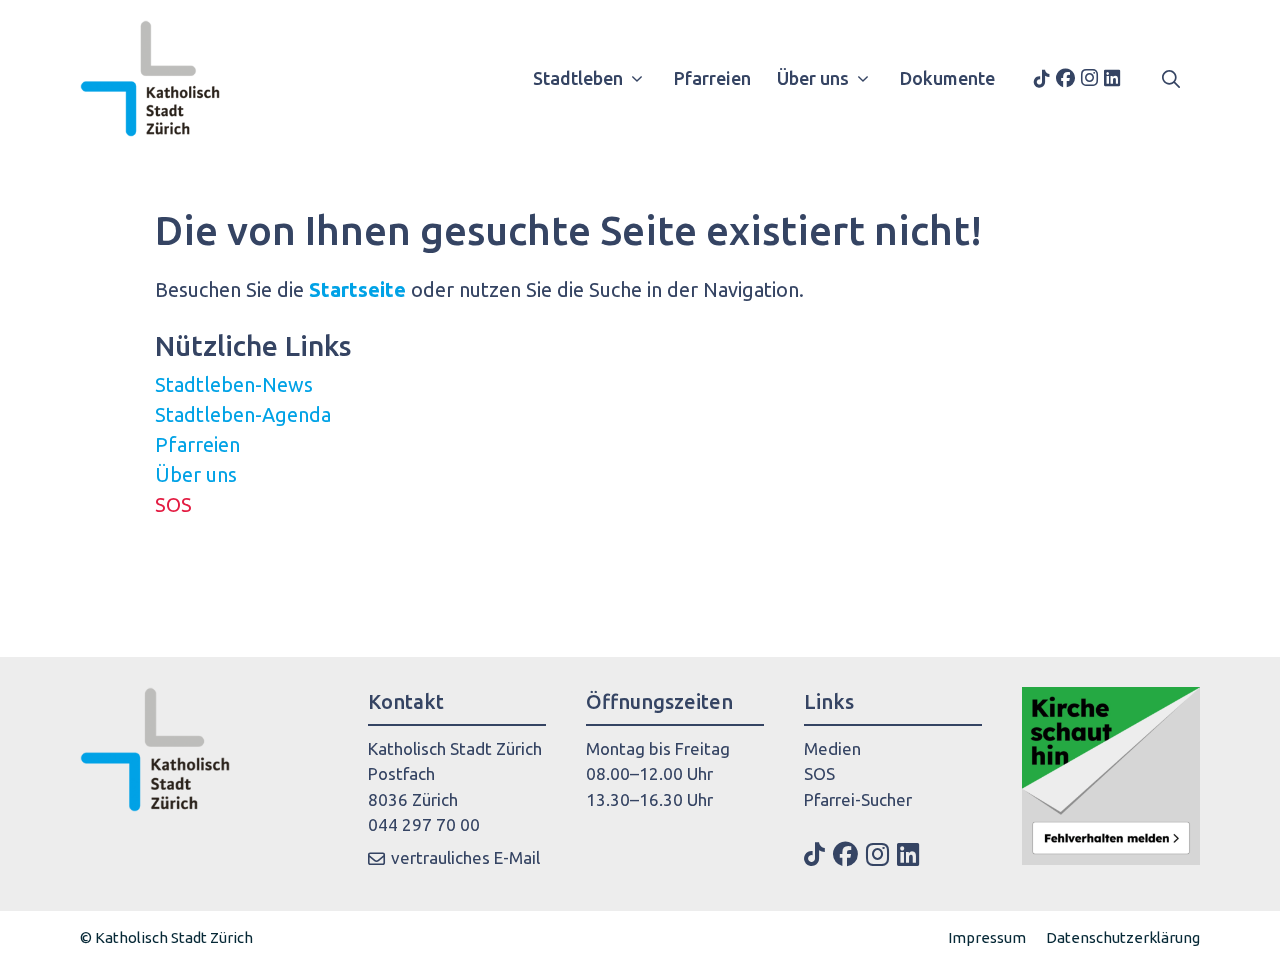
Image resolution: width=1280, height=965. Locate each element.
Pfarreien (712, 78)
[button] (1171, 78)
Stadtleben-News (234, 384)
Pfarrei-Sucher (858, 799)
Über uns (813, 78)
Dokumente (947, 78)
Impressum (987, 937)
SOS (173, 504)
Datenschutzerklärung (1123, 937)
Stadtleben (578, 78)
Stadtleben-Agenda (243, 414)
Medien (832, 748)
